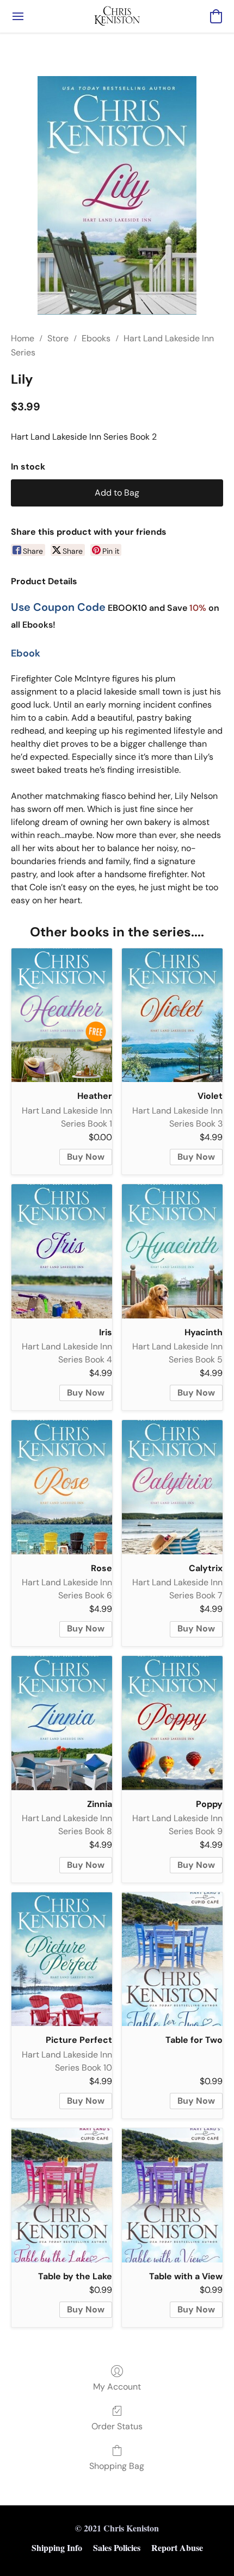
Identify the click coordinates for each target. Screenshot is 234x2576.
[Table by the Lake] (62, 2195)
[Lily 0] (117, 195)
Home (23, 338)
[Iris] (62, 1251)
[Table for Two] (172, 1959)
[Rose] (62, 1487)
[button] (117, 16)
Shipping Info (57, 2547)
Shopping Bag (117, 2466)
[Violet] (172, 1015)
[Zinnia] (62, 1723)
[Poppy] (172, 1723)
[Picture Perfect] (62, 1959)
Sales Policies (117, 2547)
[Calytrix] (172, 1487)
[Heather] (62, 1015)
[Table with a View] (172, 2195)
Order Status (117, 2426)
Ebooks (96, 338)
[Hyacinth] (172, 1251)
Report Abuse (177, 2547)
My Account (117, 2387)
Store (58, 338)
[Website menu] (18, 16)
